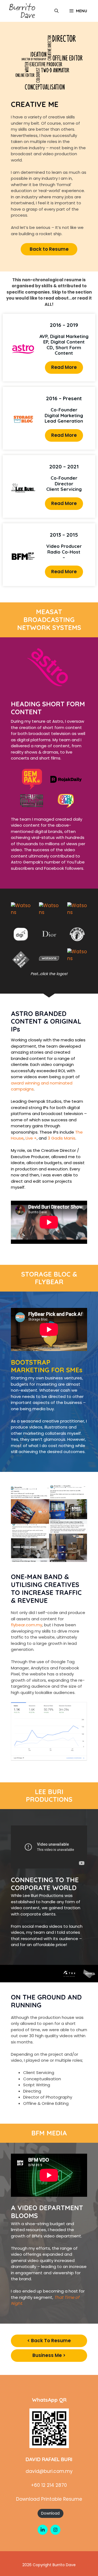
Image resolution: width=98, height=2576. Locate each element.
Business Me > (49, 2355)
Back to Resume (49, 249)
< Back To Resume (49, 2341)
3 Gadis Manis (61, 1138)
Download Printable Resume (49, 2499)
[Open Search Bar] (56, 11)
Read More (64, 367)
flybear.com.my (27, 1625)
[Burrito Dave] (22, 11)
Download (50, 2513)
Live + (31, 1138)
